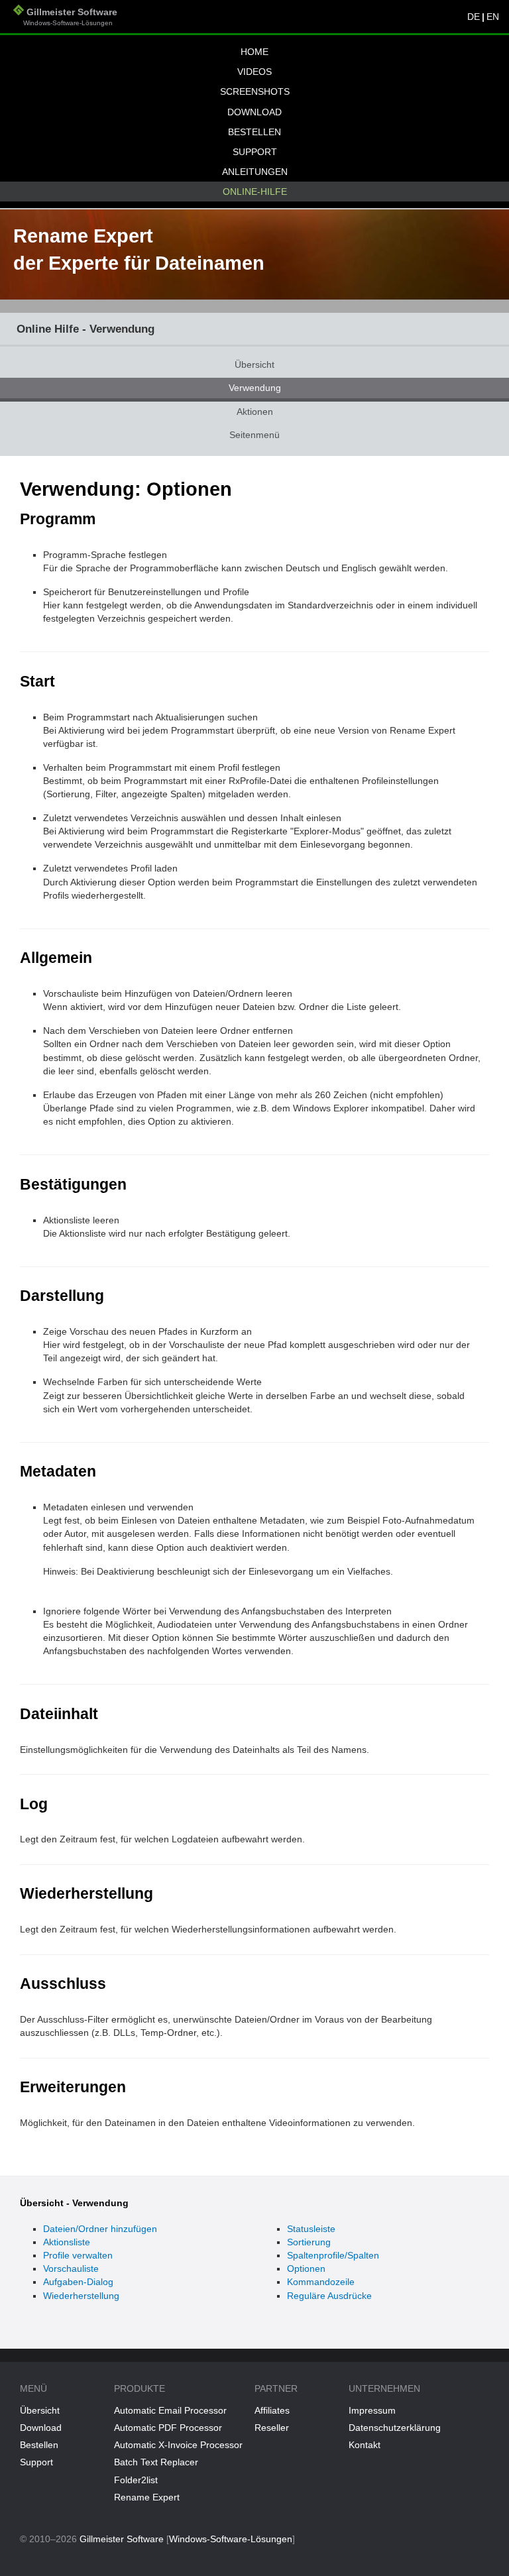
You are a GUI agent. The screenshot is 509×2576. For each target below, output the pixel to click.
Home (254, 52)
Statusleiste (311, 2229)
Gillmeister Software (65, 17)
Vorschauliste (71, 2268)
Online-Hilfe (255, 192)
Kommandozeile (321, 2282)
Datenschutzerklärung (395, 2428)
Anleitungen (255, 172)
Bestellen (254, 132)
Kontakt (365, 2445)
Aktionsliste (67, 2242)
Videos (254, 72)
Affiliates (272, 2410)
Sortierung (309, 2242)
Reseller (272, 2428)
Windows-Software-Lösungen (231, 2539)
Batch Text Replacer (156, 2462)
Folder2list (136, 2480)
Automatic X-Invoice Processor (178, 2445)
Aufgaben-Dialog (78, 2282)
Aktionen (255, 412)
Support (255, 152)
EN (493, 17)
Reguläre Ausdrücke (329, 2296)
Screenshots (255, 91)
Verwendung (255, 388)
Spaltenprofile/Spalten (333, 2255)
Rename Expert (147, 2497)
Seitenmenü (254, 435)
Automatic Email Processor (170, 2410)
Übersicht (254, 364)
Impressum (372, 2410)
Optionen (306, 2268)
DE (474, 17)
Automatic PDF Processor (168, 2428)
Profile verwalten (78, 2255)
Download (254, 112)
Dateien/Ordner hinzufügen (100, 2229)
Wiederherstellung (81, 2296)
